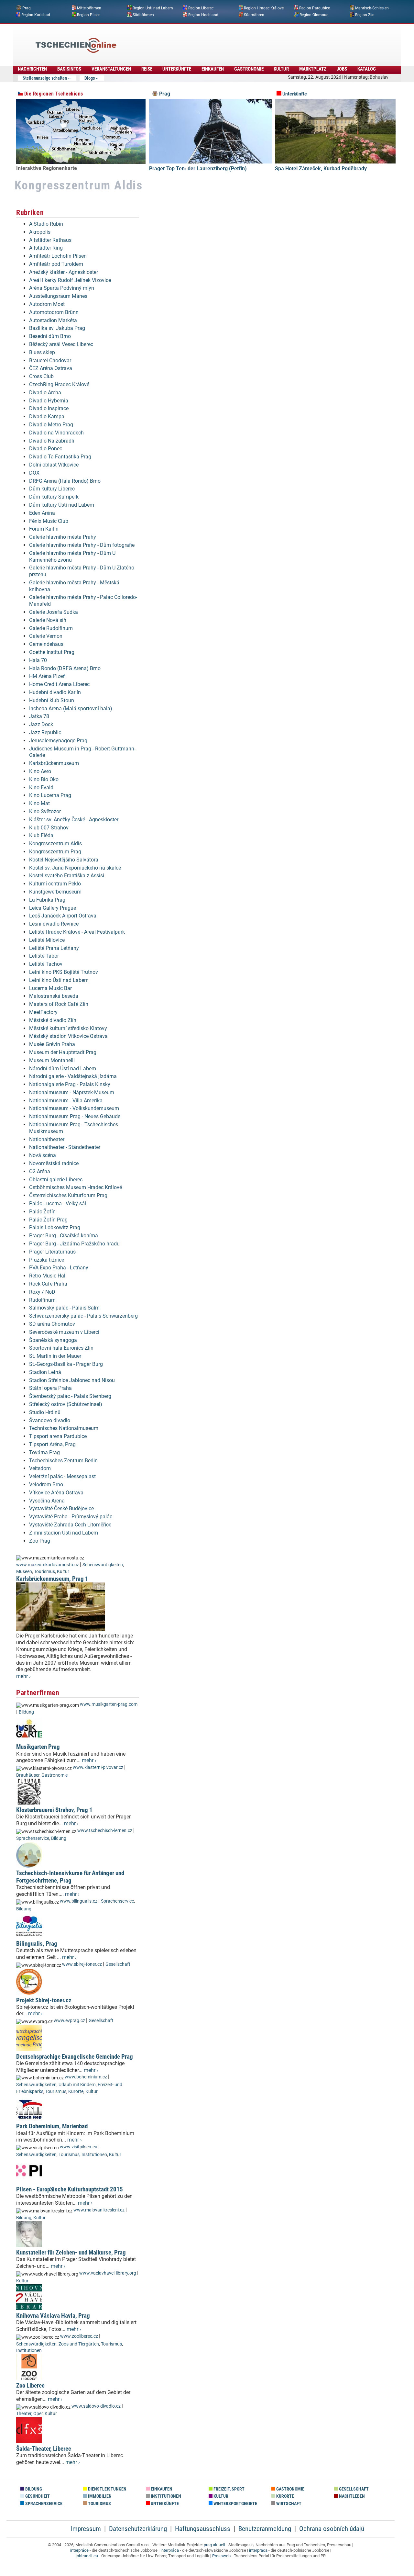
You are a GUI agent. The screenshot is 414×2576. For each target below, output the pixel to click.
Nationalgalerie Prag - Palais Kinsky (70, 1084)
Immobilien (99, 2496)
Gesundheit (37, 2496)
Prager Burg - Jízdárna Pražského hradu (74, 1244)
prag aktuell (214, 2545)
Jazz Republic (45, 732)
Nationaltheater (47, 1139)
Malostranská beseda (54, 996)
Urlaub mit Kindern (77, 2085)
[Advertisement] (224, 40)
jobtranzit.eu (87, 2556)
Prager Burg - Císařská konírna (64, 1236)
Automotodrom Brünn (54, 312)
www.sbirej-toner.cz (82, 1964)
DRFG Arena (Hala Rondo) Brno (65, 481)
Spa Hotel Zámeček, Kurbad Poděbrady (321, 169)
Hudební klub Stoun (52, 700)
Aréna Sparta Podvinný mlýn (62, 288)
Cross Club (41, 376)
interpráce (79, 2550)
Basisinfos (69, 69)
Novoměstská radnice (54, 1163)
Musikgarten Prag (38, 1747)
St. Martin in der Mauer (55, 1356)
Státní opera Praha (50, 1388)
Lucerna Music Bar (50, 988)
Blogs (90, 78)
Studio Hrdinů (45, 1412)
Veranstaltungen (111, 69)
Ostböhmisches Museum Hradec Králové (76, 1187)
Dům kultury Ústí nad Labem (62, 505)
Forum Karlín (44, 529)
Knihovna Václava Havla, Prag (53, 2316)
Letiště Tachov (46, 964)
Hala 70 (38, 660)
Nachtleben (351, 2496)
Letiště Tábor (44, 956)
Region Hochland (203, 15)
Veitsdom (40, 1468)
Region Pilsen (89, 15)
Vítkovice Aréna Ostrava (56, 1493)
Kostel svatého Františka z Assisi (67, 876)
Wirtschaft (288, 2504)
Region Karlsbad (36, 15)
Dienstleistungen (107, 2489)
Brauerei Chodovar (50, 360)
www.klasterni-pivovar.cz (98, 1767)
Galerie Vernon (46, 636)
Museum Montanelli (52, 1060)
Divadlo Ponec (46, 449)
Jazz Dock (41, 724)
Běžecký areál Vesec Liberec (61, 344)
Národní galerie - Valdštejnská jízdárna (73, 1076)
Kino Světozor (45, 811)
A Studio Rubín (46, 224)
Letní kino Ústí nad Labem (59, 980)
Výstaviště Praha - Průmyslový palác (71, 1517)
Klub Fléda (41, 835)
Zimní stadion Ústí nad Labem (64, 1533)
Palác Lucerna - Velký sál (58, 1204)
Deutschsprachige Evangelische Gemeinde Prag (75, 2057)
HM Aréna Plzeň (47, 676)
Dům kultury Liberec (52, 489)
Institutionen (94, 2155)
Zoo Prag (40, 1541)
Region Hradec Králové (264, 8)
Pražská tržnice (47, 1260)
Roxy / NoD (42, 1292)
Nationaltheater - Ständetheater (65, 1147)
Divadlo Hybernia (49, 401)
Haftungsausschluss (203, 2529)
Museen (24, 1572)
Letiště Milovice (47, 940)
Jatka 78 (39, 716)
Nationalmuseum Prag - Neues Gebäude (75, 1116)
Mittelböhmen (89, 8)
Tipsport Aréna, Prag (52, 1444)
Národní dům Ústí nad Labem (63, 1069)
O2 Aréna (40, 1171)
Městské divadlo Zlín (53, 1020)
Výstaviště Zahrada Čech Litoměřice (70, 1525)
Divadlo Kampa (47, 416)
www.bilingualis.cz (79, 1901)
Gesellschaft (118, 1964)
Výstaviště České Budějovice (61, 1508)
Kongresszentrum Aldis (55, 844)
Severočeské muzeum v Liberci (64, 1332)
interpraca (258, 2550)
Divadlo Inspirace (49, 408)
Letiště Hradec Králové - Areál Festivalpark (77, 932)
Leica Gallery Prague (53, 908)
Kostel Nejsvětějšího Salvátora (64, 860)
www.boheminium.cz (86, 2077)
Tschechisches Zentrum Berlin (63, 1461)
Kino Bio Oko (44, 779)
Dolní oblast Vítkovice (54, 465)
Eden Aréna (42, 513)
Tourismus (44, 1572)
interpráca (170, 2550)
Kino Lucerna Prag (50, 795)
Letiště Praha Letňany (54, 948)
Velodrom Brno (46, 1485)
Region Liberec (201, 8)
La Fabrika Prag (47, 900)
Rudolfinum (42, 1300)
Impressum (86, 2529)
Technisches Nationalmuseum (64, 1428)
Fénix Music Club (49, 521)
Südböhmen (143, 15)
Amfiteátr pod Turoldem (56, 264)
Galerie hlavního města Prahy (63, 537)
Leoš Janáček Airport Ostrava (63, 916)
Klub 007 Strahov (49, 828)
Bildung (26, 1712)
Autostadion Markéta (53, 320)
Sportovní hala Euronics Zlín (61, 1348)
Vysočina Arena (47, 1501)
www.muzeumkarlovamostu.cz (48, 1565)
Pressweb (221, 2556)
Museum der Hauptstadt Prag (63, 1052)
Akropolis (40, 232)
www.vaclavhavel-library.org (108, 2273)
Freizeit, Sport (229, 2489)
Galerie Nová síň (48, 620)
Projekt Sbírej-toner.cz (44, 2000)
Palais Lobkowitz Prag (55, 1227)
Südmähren (254, 15)
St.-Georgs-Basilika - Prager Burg (66, 1364)
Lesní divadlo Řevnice (54, 924)
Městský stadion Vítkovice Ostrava (68, 1036)
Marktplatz (313, 69)
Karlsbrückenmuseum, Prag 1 (52, 1579)
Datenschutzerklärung (138, 2529)
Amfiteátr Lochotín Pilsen (58, 256)
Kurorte (76, 2092)
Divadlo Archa (45, 393)
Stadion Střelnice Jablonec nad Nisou (72, 1380)
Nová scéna (43, 1155)
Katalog (367, 69)
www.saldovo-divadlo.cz (96, 2406)
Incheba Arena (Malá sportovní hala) (71, 709)
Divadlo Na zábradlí (52, 441)
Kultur (281, 69)
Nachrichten (32, 69)
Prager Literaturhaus (52, 1252)
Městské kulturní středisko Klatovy (68, 1028)
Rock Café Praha (48, 1284)
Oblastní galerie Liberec (56, 1180)
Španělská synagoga (53, 1340)
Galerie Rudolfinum (51, 628)
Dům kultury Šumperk (54, 497)
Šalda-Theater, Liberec (44, 2449)
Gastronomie (249, 69)
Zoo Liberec (30, 2385)
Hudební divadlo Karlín (55, 692)
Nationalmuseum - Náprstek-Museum (72, 1092)
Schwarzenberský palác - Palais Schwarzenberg (83, 1316)
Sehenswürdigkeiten (103, 1565)
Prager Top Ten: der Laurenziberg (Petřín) (198, 169)
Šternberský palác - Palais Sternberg (70, 1396)
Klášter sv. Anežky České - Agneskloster (74, 820)
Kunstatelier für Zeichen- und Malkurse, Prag (71, 2252)
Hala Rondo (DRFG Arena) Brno (65, 668)
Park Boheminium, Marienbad (52, 2126)
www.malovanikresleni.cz (99, 2210)
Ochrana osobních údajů (332, 2529)
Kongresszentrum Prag (55, 852)
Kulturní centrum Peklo (55, 884)
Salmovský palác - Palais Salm (64, 1308)
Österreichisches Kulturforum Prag (68, 1195)
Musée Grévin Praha (52, 1044)
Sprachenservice (33, 1838)
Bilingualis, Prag (37, 1944)
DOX (34, 473)
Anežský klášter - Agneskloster (64, 272)
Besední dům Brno (50, 336)
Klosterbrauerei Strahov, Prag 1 (54, 1810)
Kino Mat (39, 803)
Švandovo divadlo (50, 1420)
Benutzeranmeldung (265, 2529)
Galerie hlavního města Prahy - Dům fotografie (82, 545)
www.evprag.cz (70, 2021)
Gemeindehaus (46, 644)
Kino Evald (41, 787)
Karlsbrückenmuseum (54, 763)
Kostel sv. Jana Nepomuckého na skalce (75, 868)
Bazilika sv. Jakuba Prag (57, 328)
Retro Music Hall (48, 1276)
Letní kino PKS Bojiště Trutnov (64, 972)
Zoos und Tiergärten (79, 2344)
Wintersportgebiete (235, 2504)
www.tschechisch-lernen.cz (105, 1831)
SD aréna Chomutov (52, 1324)
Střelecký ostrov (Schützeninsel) (66, 1404)
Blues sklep (42, 352)
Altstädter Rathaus (50, 240)
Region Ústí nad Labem (153, 8)
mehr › (23, 1676)
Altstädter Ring (46, 248)
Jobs (342, 69)
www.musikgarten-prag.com (109, 1704)
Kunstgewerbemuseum (55, 892)
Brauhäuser (28, 1775)
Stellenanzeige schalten (45, 78)
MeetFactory (43, 1012)
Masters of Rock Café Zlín (59, 1004)
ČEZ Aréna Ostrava (51, 368)
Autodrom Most (47, 304)
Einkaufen (213, 69)
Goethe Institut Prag (52, 652)
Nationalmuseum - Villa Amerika (66, 1101)
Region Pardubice (315, 8)
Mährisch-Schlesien (372, 8)
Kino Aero (40, 771)
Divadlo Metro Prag (51, 425)
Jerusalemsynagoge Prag (58, 741)
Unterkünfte (177, 69)
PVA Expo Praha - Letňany (59, 1268)
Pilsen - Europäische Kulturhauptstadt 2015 (70, 2189)
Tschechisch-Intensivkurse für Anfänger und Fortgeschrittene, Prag (70, 1877)
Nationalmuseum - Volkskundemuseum (74, 1108)
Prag (27, 8)
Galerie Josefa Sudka (54, 612)
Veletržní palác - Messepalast (62, 1476)
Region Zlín (365, 15)
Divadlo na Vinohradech (56, 433)
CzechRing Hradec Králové (59, 384)
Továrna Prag (44, 1452)
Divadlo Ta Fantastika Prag (60, 457)
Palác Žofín (42, 1212)
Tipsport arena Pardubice (58, 1436)
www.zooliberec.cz (79, 2336)
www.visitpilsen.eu (79, 2147)
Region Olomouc (314, 15)
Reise (147, 69)
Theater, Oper (29, 2414)
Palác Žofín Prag (48, 1220)
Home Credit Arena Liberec (59, 684)
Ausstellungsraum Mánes (58, 296)
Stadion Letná (45, 1372)
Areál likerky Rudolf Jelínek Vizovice (70, 280)
